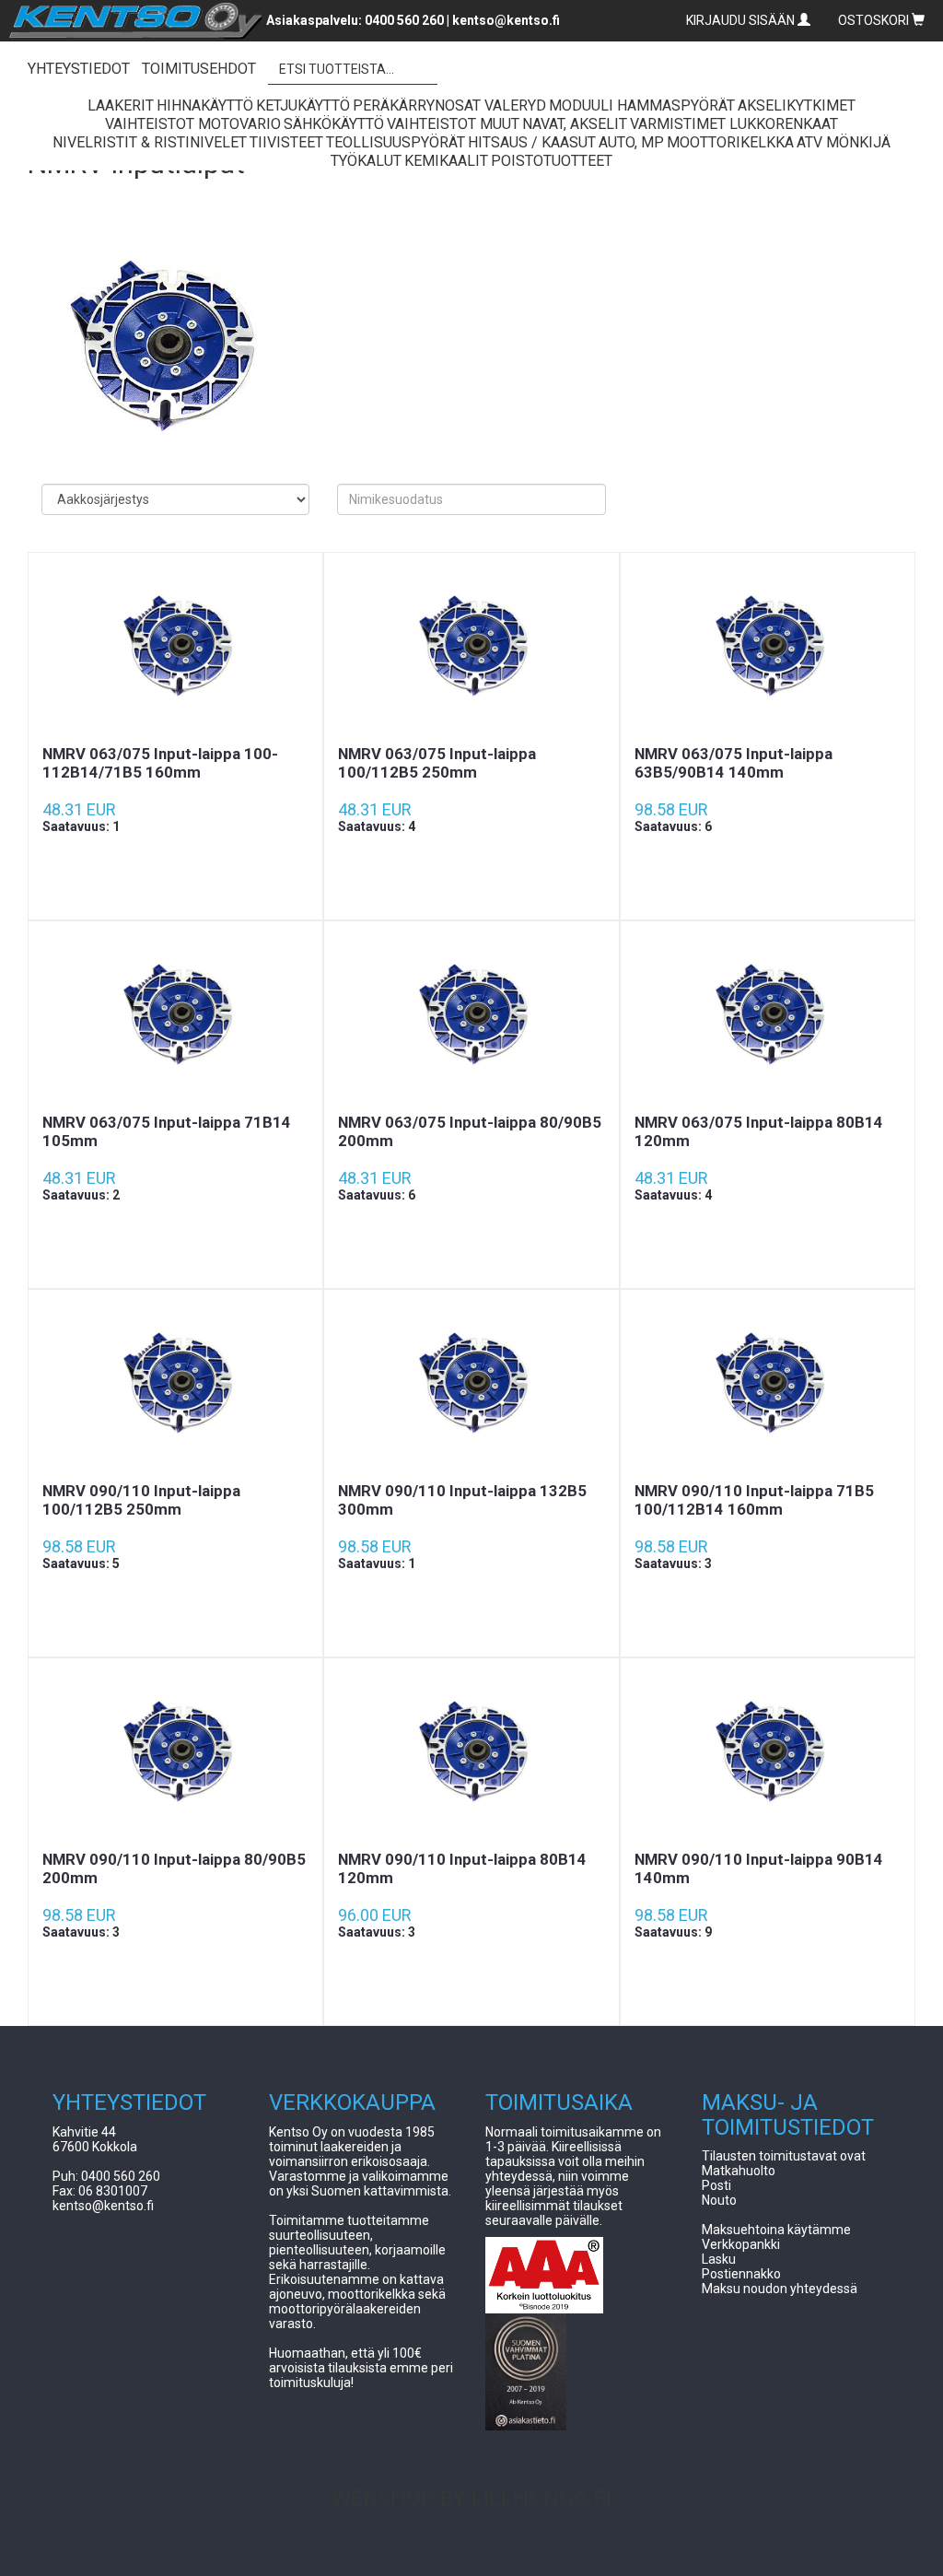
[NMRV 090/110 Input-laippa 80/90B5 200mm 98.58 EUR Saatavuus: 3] (175, 1754)
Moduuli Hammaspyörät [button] (642, 105)
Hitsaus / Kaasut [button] (532, 142)
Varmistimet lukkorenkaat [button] (734, 124)
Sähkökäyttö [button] (334, 124)
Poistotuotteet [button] (552, 161)
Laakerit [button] (121, 105)
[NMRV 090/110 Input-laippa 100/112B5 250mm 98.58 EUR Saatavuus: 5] (175, 1386)
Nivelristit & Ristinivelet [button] (150, 142)
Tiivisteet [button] (286, 142)
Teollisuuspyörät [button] (396, 142)
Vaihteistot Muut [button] (453, 124)
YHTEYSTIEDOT (79, 69)
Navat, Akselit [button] (575, 124)
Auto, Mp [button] (631, 142)
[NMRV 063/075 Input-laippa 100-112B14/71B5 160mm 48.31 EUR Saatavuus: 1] (175, 649)
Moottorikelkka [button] (730, 142)
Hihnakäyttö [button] (205, 105)
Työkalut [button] (366, 161)
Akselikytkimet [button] (797, 105)
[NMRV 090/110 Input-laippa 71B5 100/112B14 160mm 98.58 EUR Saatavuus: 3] (768, 1386)
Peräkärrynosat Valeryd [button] (449, 105)
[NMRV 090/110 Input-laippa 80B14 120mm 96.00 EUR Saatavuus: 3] (471, 1754)
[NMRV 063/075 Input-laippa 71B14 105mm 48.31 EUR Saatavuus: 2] (175, 1017)
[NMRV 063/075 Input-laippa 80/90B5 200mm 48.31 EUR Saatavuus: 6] (471, 1017)
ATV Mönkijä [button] (844, 142)
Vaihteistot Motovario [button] (193, 124)
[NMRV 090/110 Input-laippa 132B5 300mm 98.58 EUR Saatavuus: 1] (471, 1386)
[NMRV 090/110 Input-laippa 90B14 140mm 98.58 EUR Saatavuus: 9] (768, 1754)
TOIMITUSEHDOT (199, 69)
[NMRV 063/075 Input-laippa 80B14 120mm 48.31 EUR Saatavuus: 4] (768, 1017)
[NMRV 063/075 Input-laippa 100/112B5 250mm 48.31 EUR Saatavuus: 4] (471, 649)
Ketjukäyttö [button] (303, 105)
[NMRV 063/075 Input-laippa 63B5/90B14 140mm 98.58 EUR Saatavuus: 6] (768, 649)
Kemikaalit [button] (446, 161)
